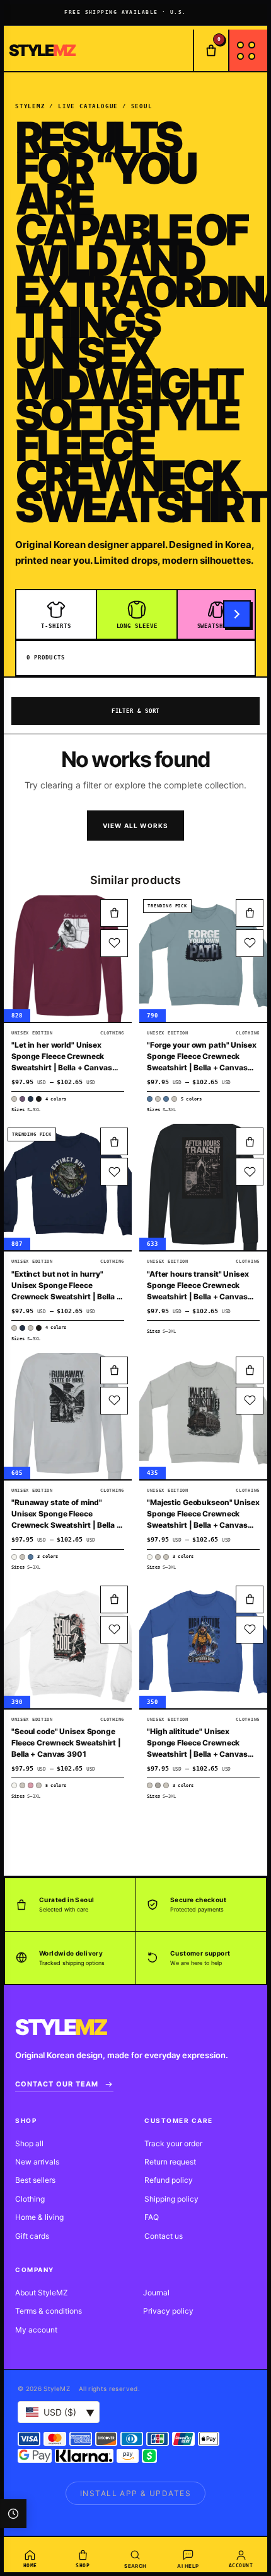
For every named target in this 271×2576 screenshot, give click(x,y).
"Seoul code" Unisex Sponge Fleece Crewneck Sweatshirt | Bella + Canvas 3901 (66, 1743)
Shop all (29, 2143)
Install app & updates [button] (135, 2493)
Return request (170, 2162)
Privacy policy (168, 2311)
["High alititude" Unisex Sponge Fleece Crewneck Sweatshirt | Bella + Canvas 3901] (203, 1645)
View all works (136, 826)
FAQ (152, 2217)
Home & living (39, 2217)
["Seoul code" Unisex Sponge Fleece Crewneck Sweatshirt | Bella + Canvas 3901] (68, 1645)
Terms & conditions (49, 2311)
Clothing (30, 2199)
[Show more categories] (237, 614)
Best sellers (35, 2180)
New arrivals (37, 2162)
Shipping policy (171, 2199)
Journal (156, 2293)
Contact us (164, 2236)
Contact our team (57, 2084)
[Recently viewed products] (13, 2514)
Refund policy (169, 2180)
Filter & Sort (136, 711)
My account (36, 2330)
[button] (114, 913)
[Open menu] (248, 50)
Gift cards (32, 2236)
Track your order (173, 2143)
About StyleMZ (42, 2293)
